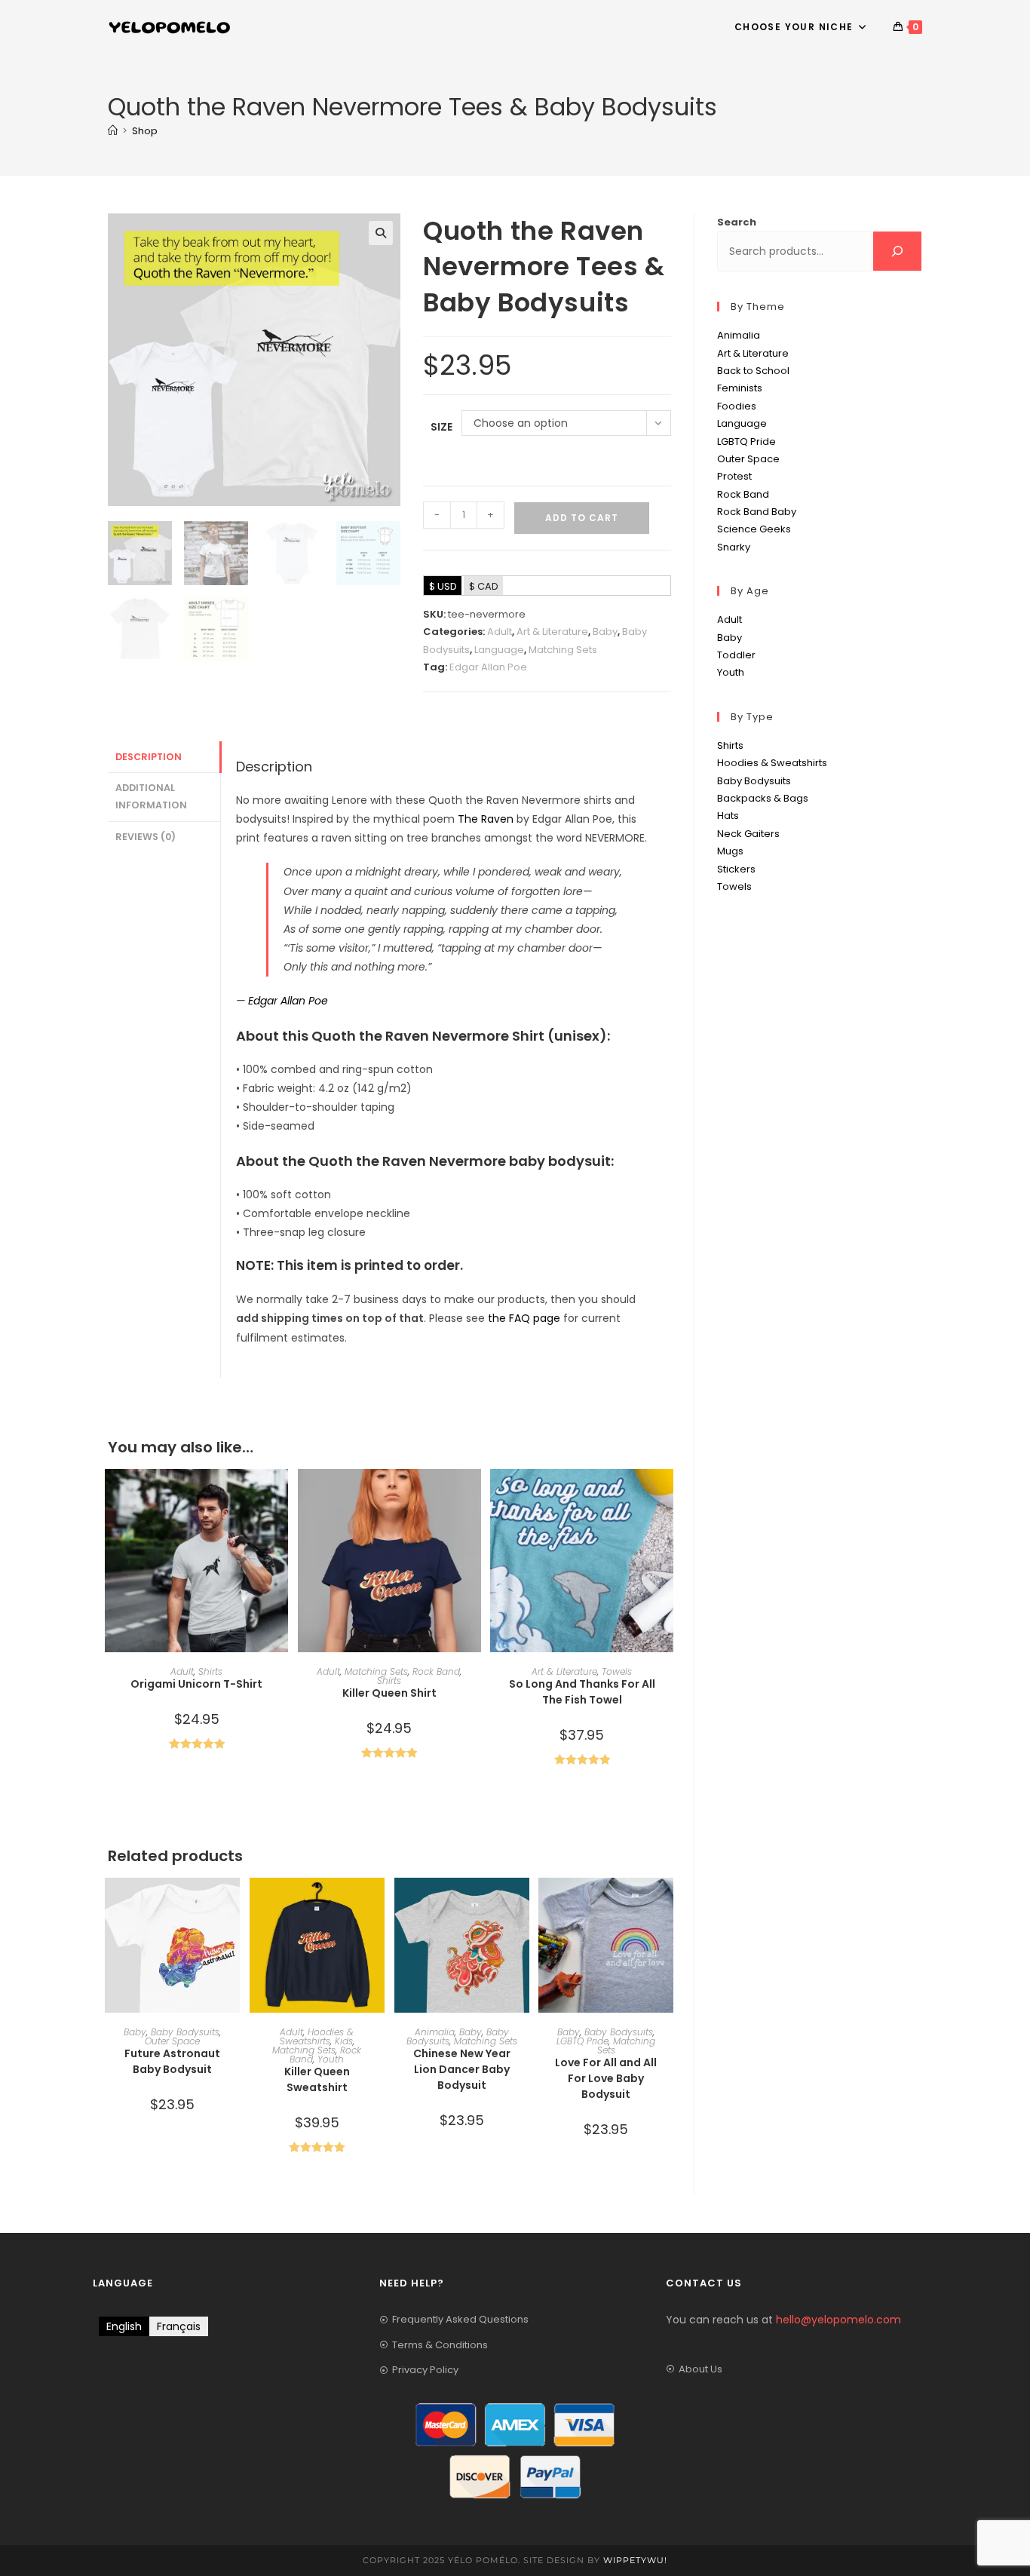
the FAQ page (524, 1318)
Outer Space (172, 2041)
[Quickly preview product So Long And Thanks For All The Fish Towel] (666, 1495)
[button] (381, 233)
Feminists (740, 388)
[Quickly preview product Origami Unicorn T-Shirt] (280, 1495)
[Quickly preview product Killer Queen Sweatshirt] (377, 1904)
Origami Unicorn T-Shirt (196, 1684)
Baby (605, 632)
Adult (500, 632)
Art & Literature (552, 632)
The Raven (486, 819)
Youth (331, 2059)
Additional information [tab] (151, 796)
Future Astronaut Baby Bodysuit (172, 2061)
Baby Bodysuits (185, 2032)
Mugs (730, 851)
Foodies (737, 406)
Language (499, 650)
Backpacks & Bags (763, 798)
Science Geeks (754, 529)
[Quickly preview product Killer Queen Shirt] (474, 1495)
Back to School (753, 371)
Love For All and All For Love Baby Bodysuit (606, 2078)
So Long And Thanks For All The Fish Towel (582, 1692)
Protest (734, 476)
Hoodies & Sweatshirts (317, 2036)
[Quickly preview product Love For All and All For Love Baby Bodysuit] (666, 1904)
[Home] (113, 131)
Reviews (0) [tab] (146, 837)
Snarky (734, 547)
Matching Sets (563, 650)
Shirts (210, 1671)
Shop (145, 131)
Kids (344, 2041)
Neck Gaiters (748, 834)
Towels (617, 1671)
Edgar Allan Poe (488, 667)
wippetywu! (635, 2560)
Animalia (435, 2032)
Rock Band (436, 1671)
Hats (728, 816)
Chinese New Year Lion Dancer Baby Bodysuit (462, 2069)
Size (441, 427)
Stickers (736, 869)
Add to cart (582, 518)
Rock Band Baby (757, 512)
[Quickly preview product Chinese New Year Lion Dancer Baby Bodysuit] (522, 1904)
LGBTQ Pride (582, 2041)
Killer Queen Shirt (389, 1693)
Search (737, 222)
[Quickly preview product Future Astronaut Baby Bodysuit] (232, 1904)
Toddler (736, 655)
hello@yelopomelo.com (838, 2320)
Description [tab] (149, 757)
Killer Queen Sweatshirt (317, 2079)
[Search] (897, 251)
